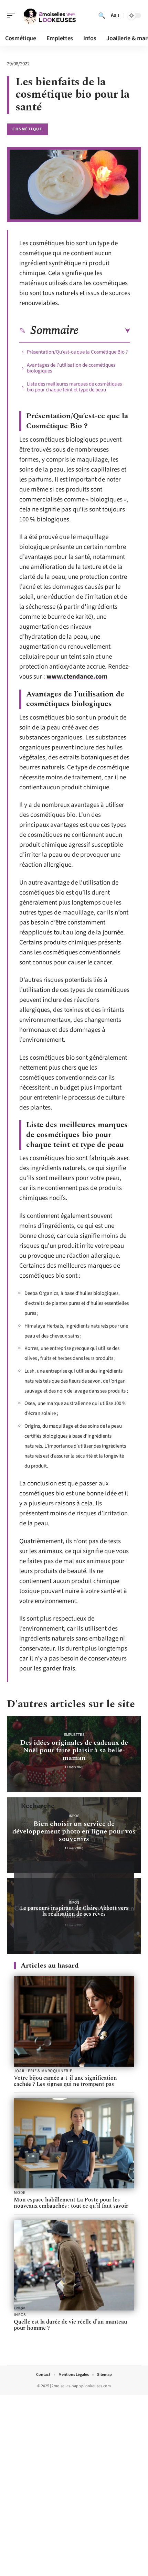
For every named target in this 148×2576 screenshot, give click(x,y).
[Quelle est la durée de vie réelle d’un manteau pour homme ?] (74, 2265)
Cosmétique (27, 129)
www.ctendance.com (77, 677)
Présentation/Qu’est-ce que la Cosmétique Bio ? (77, 352)
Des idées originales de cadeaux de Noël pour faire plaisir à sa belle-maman (74, 1750)
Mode (19, 2193)
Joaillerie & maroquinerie (43, 2071)
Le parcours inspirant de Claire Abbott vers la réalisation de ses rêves (74, 1911)
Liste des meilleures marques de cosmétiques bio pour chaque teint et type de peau (74, 387)
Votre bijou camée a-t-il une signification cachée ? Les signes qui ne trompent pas (65, 2081)
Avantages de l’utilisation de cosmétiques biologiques (71, 368)
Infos (74, 1816)
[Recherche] (102, 15)
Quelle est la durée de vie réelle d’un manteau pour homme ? (70, 2325)
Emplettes (74, 1735)
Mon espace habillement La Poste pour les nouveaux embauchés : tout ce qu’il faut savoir (71, 2203)
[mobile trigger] (13, 15)
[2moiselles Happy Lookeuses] (50, 15)
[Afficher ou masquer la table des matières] (104, 331)
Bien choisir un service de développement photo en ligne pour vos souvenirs (74, 1831)
